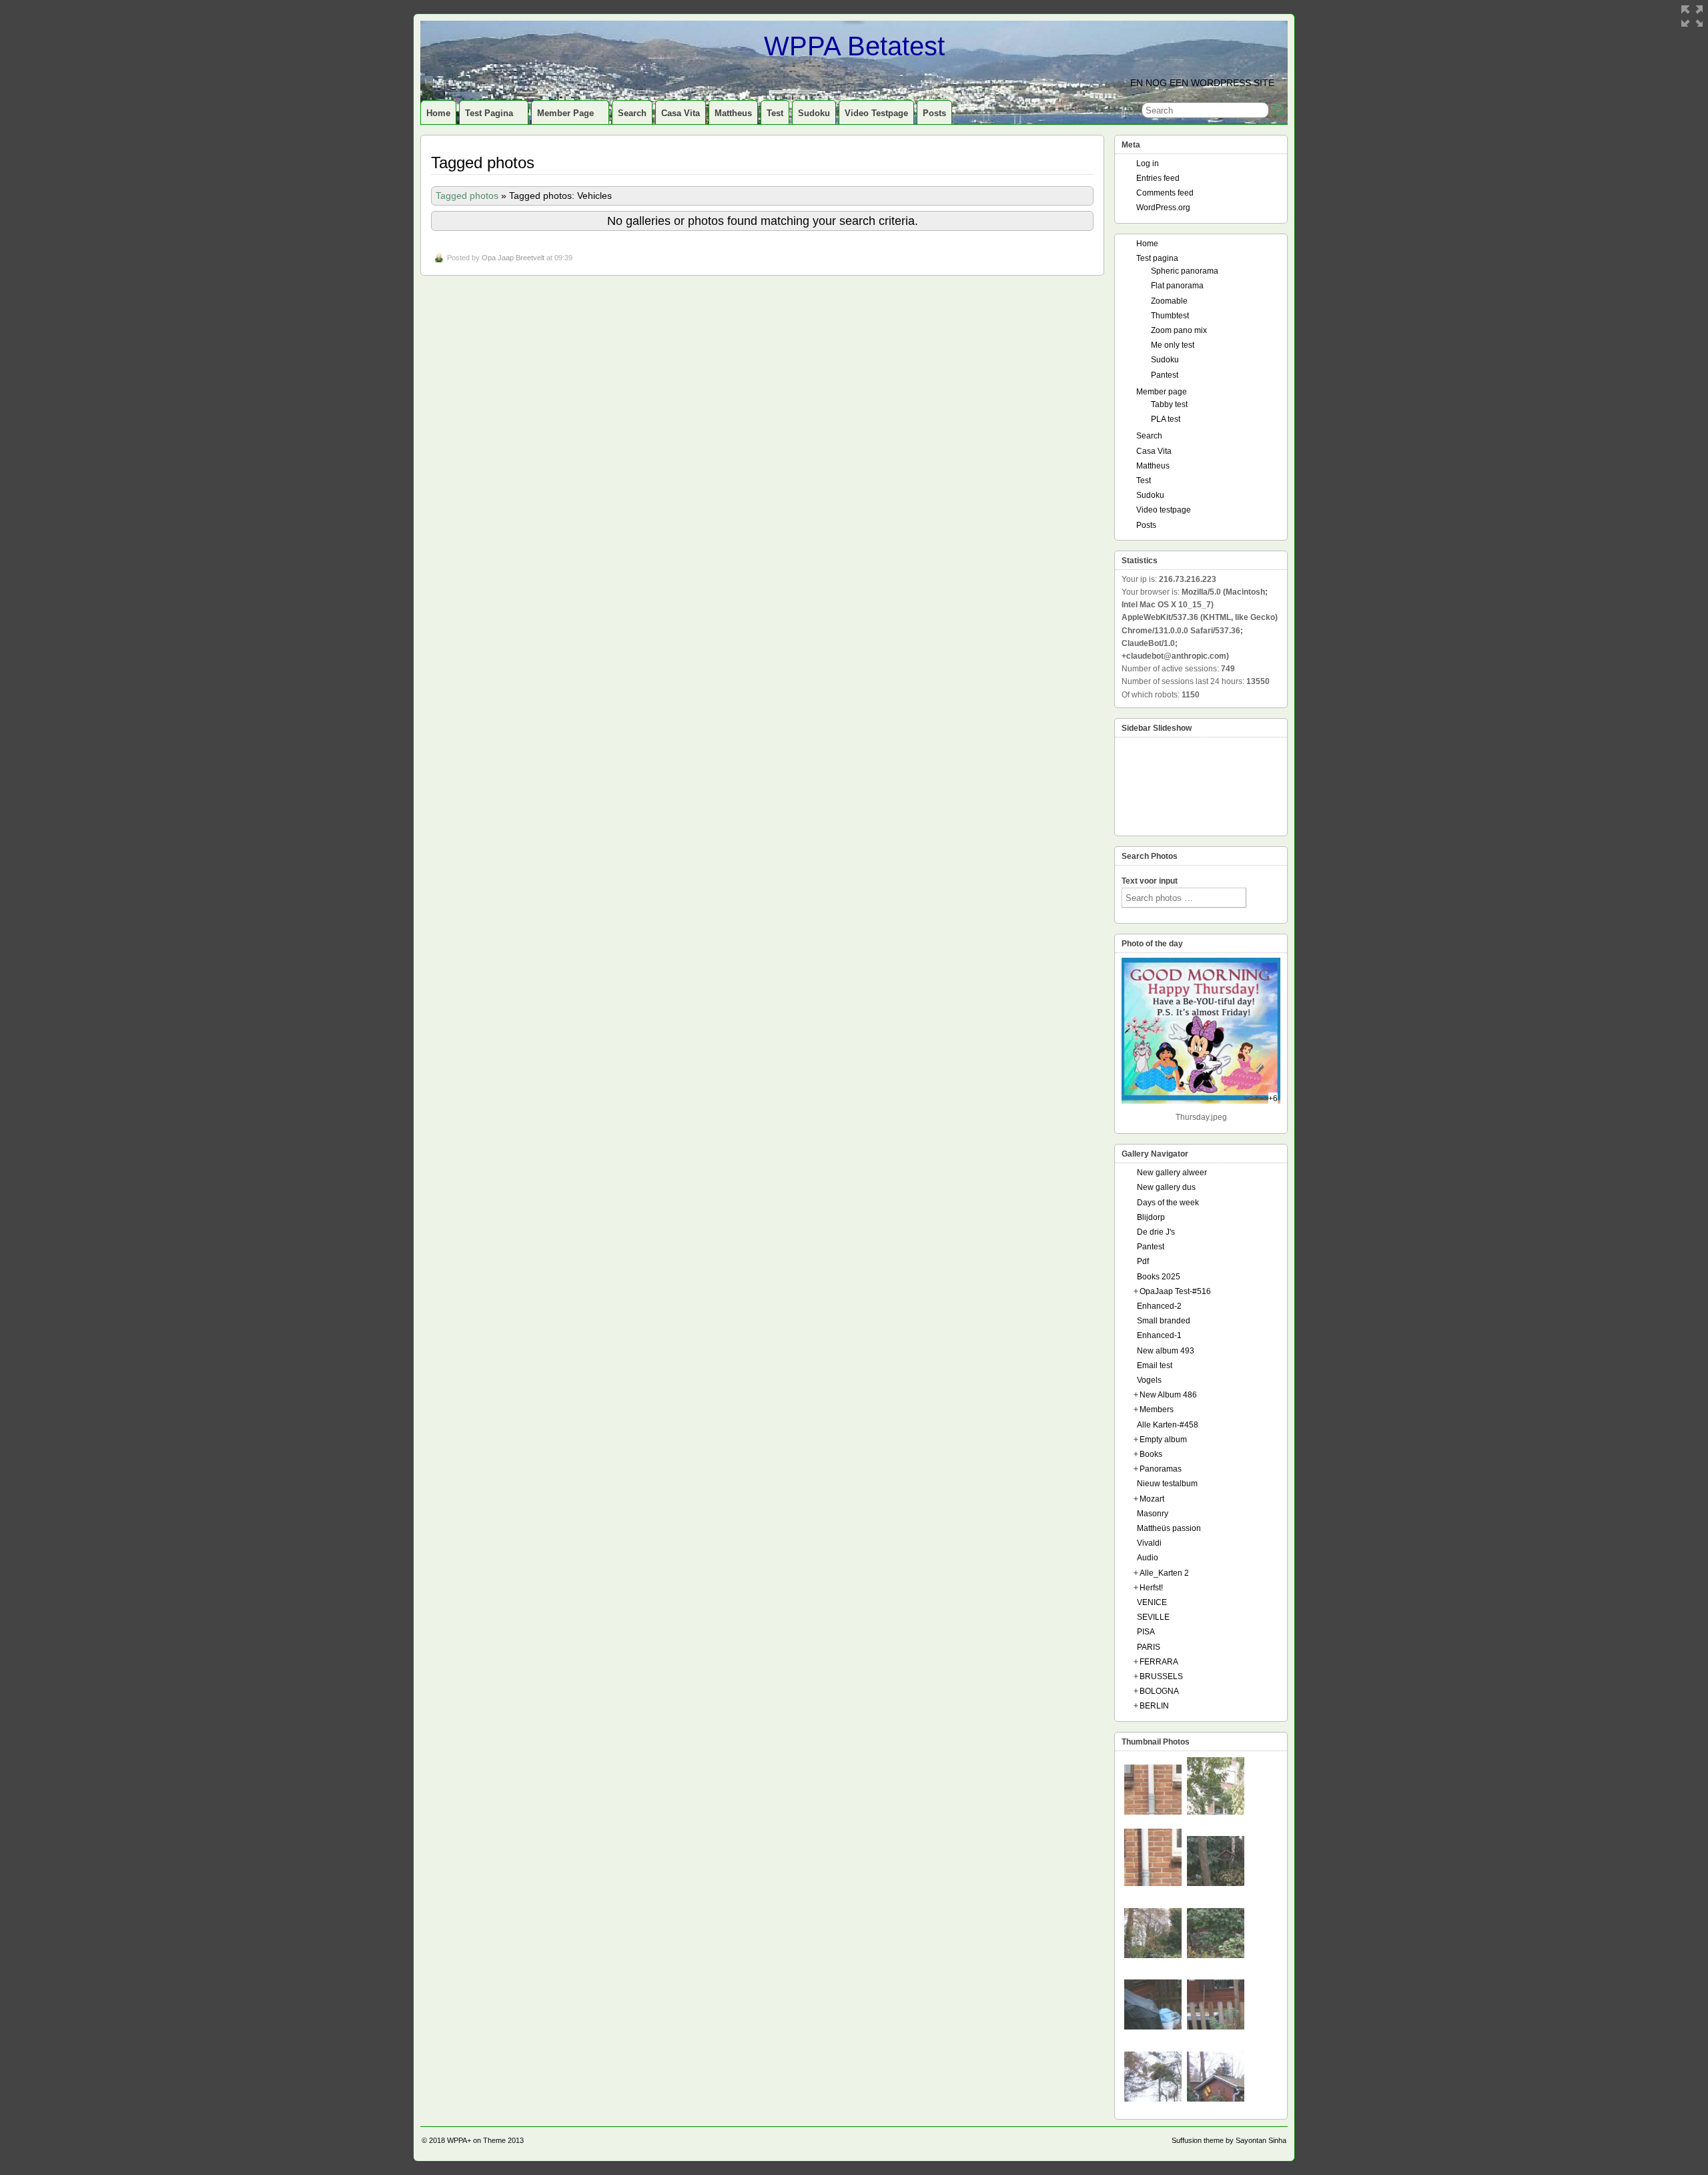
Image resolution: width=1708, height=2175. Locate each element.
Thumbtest (1170, 316)
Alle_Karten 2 (1164, 1573)
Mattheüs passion (1169, 1528)
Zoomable (1169, 301)
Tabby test (1169, 404)
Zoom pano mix (1179, 330)
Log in (1148, 164)
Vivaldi (1149, 1543)
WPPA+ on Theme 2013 (485, 2140)
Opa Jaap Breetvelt (513, 258)
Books (1151, 1454)
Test (775, 113)
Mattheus (733, 113)
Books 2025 (1159, 1277)
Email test (1155, 1365)
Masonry (1153, 1514)
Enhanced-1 (1159, 1335)
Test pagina (489, 113)
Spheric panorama (1185, 271)
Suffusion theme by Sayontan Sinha (1229, 2140)
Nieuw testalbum (1167, 1484)
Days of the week (1168, 1203)
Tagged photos (467, 196)
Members (1157, 1410)
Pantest (1165, 375)
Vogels (1149, 1380)
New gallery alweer (1172, 1173)
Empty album (1163, 1440)
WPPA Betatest (854, 46)
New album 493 (1166, 1351)
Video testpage (876, 113)
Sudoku (814, 113)
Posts (934, 113)
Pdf (1143, 1261)
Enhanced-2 (1159, 1306)
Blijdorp (1151, 1217)
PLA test (1166, 419)
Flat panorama (1177, 286)
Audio (1148, 1558)
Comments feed (1165, 193)
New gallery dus (1166, 1187)
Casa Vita (681, 113)
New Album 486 (1168, 1395)
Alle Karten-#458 (1168, 1425)
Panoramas (1161, 1469)
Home (438, 113)
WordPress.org (1163, 208)
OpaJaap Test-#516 (1175, 1291)
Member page (565, 113)
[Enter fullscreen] (1692, 16)
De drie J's (1156, 1232)
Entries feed (1158, 178)
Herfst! (1151, 1588)
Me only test (1173, 345)
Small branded (1164, 1321)
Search (632, 113)
